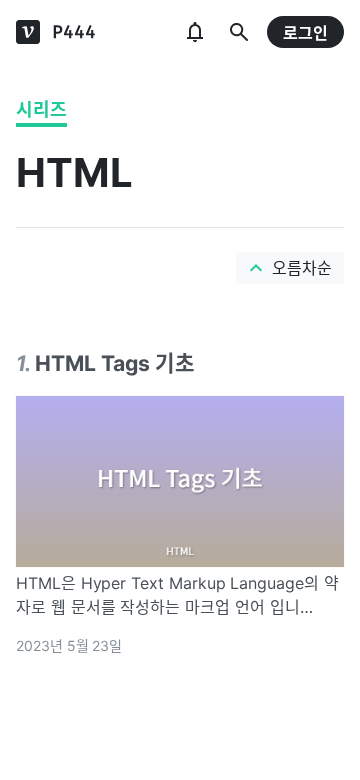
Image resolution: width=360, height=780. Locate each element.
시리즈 (41, 109)
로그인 (305, 33)
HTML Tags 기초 (115, 363)
